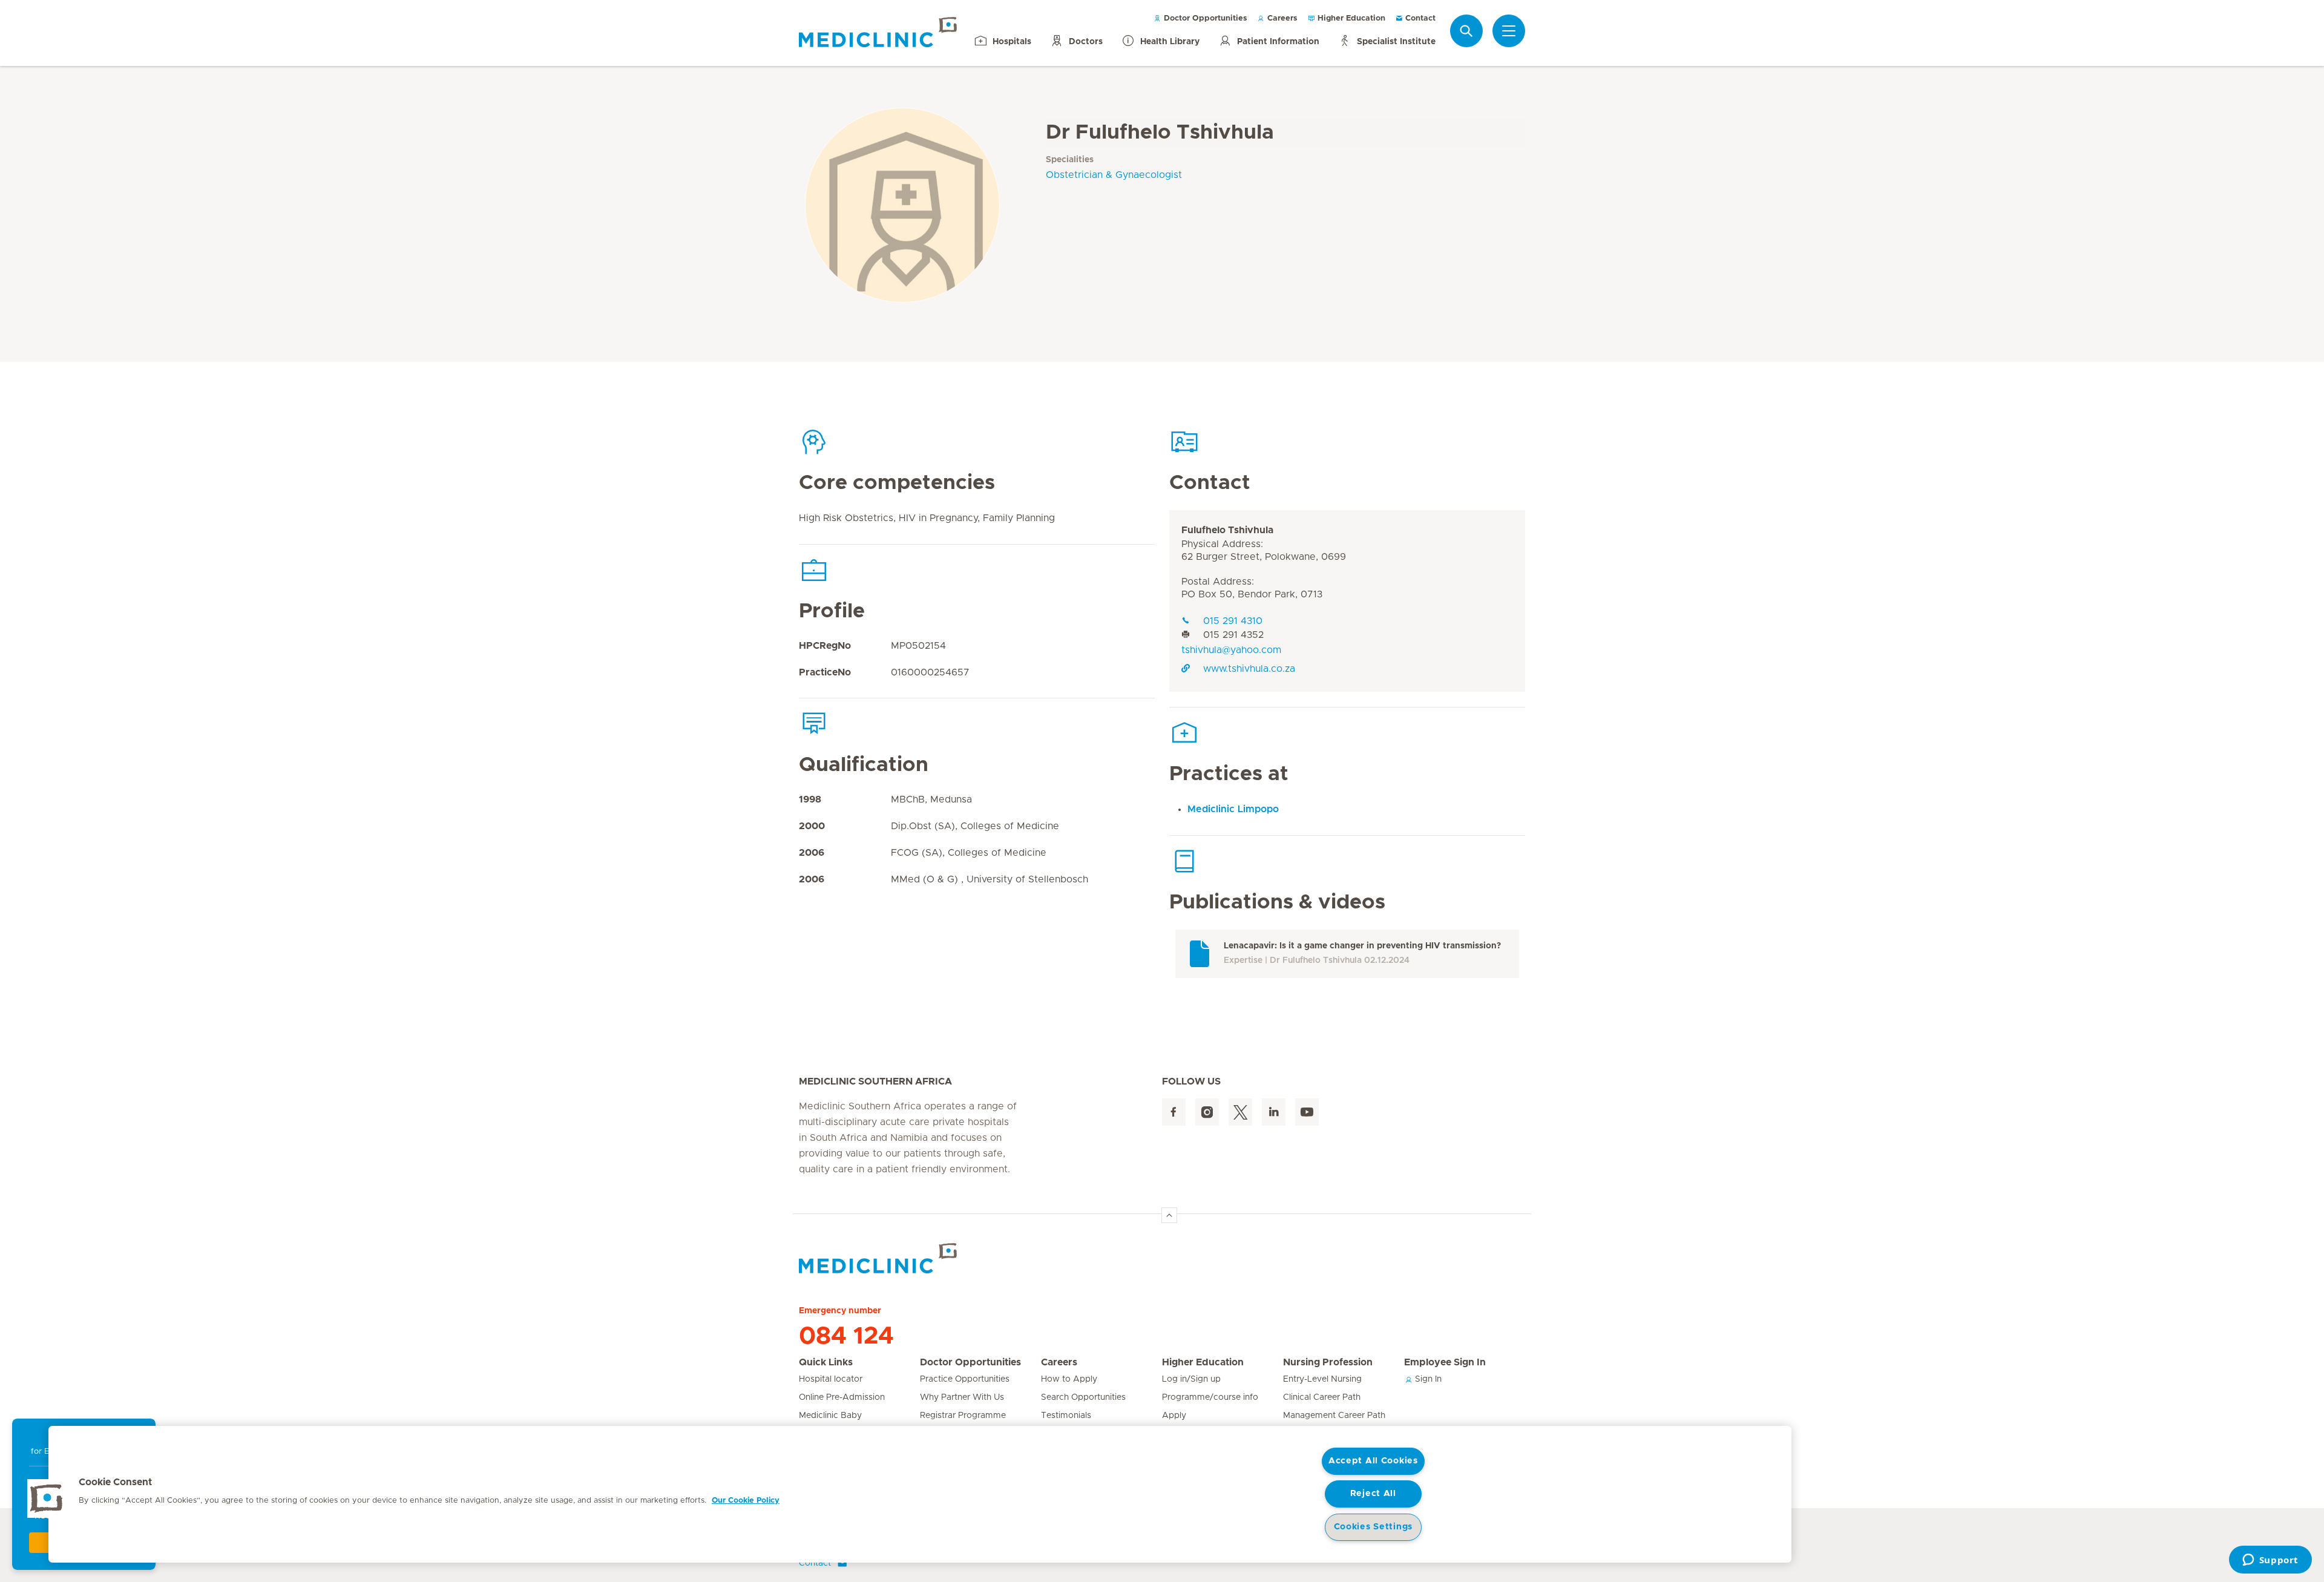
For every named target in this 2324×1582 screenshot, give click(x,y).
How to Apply (1069, 1379)
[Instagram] (1207, 1112)
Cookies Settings (1374, 1527)
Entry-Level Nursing (1322, 1379)
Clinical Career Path (1322, 1397)
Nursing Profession (1328, 1362)
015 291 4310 (1233, 621)
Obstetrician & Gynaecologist (1114, 175)
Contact (1419, 18)
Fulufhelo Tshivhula (1227, 530)
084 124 (846, 1336)
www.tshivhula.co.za (1249, 669)
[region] (920, 1494)
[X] (1240, 1112)
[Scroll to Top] (1169, 1215)
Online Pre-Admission (842, 1397)
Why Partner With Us (962, 1397)
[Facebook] (1174, 1112)
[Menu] (1509, 31)
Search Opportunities (1083, 1397)
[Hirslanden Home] (905, 1258)
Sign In (1427, 1379)
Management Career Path (1334, 1416)
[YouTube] (1307, 1112)
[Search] (1466, 31)
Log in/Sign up (1191, 1379)
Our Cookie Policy (746, 1501)
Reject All (1373, 1494)
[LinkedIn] (1274, 1112)
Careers (1281, 18)
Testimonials (1066, 1416)
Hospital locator (831, 1379)
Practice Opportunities (965, 1379)
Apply (1174, 1416)
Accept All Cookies (1373, 1461)
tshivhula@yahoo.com (1231, 650)
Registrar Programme (963, 1416)
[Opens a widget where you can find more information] (2270, 1561)
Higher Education (1350, 18)
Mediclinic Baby (830, 1416)
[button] (47, 1498)
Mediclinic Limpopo (1233, 809)
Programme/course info (1210, 1397)
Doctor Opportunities (1204, 18)
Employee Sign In (1445, 1362)
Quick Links (826, 1362)
